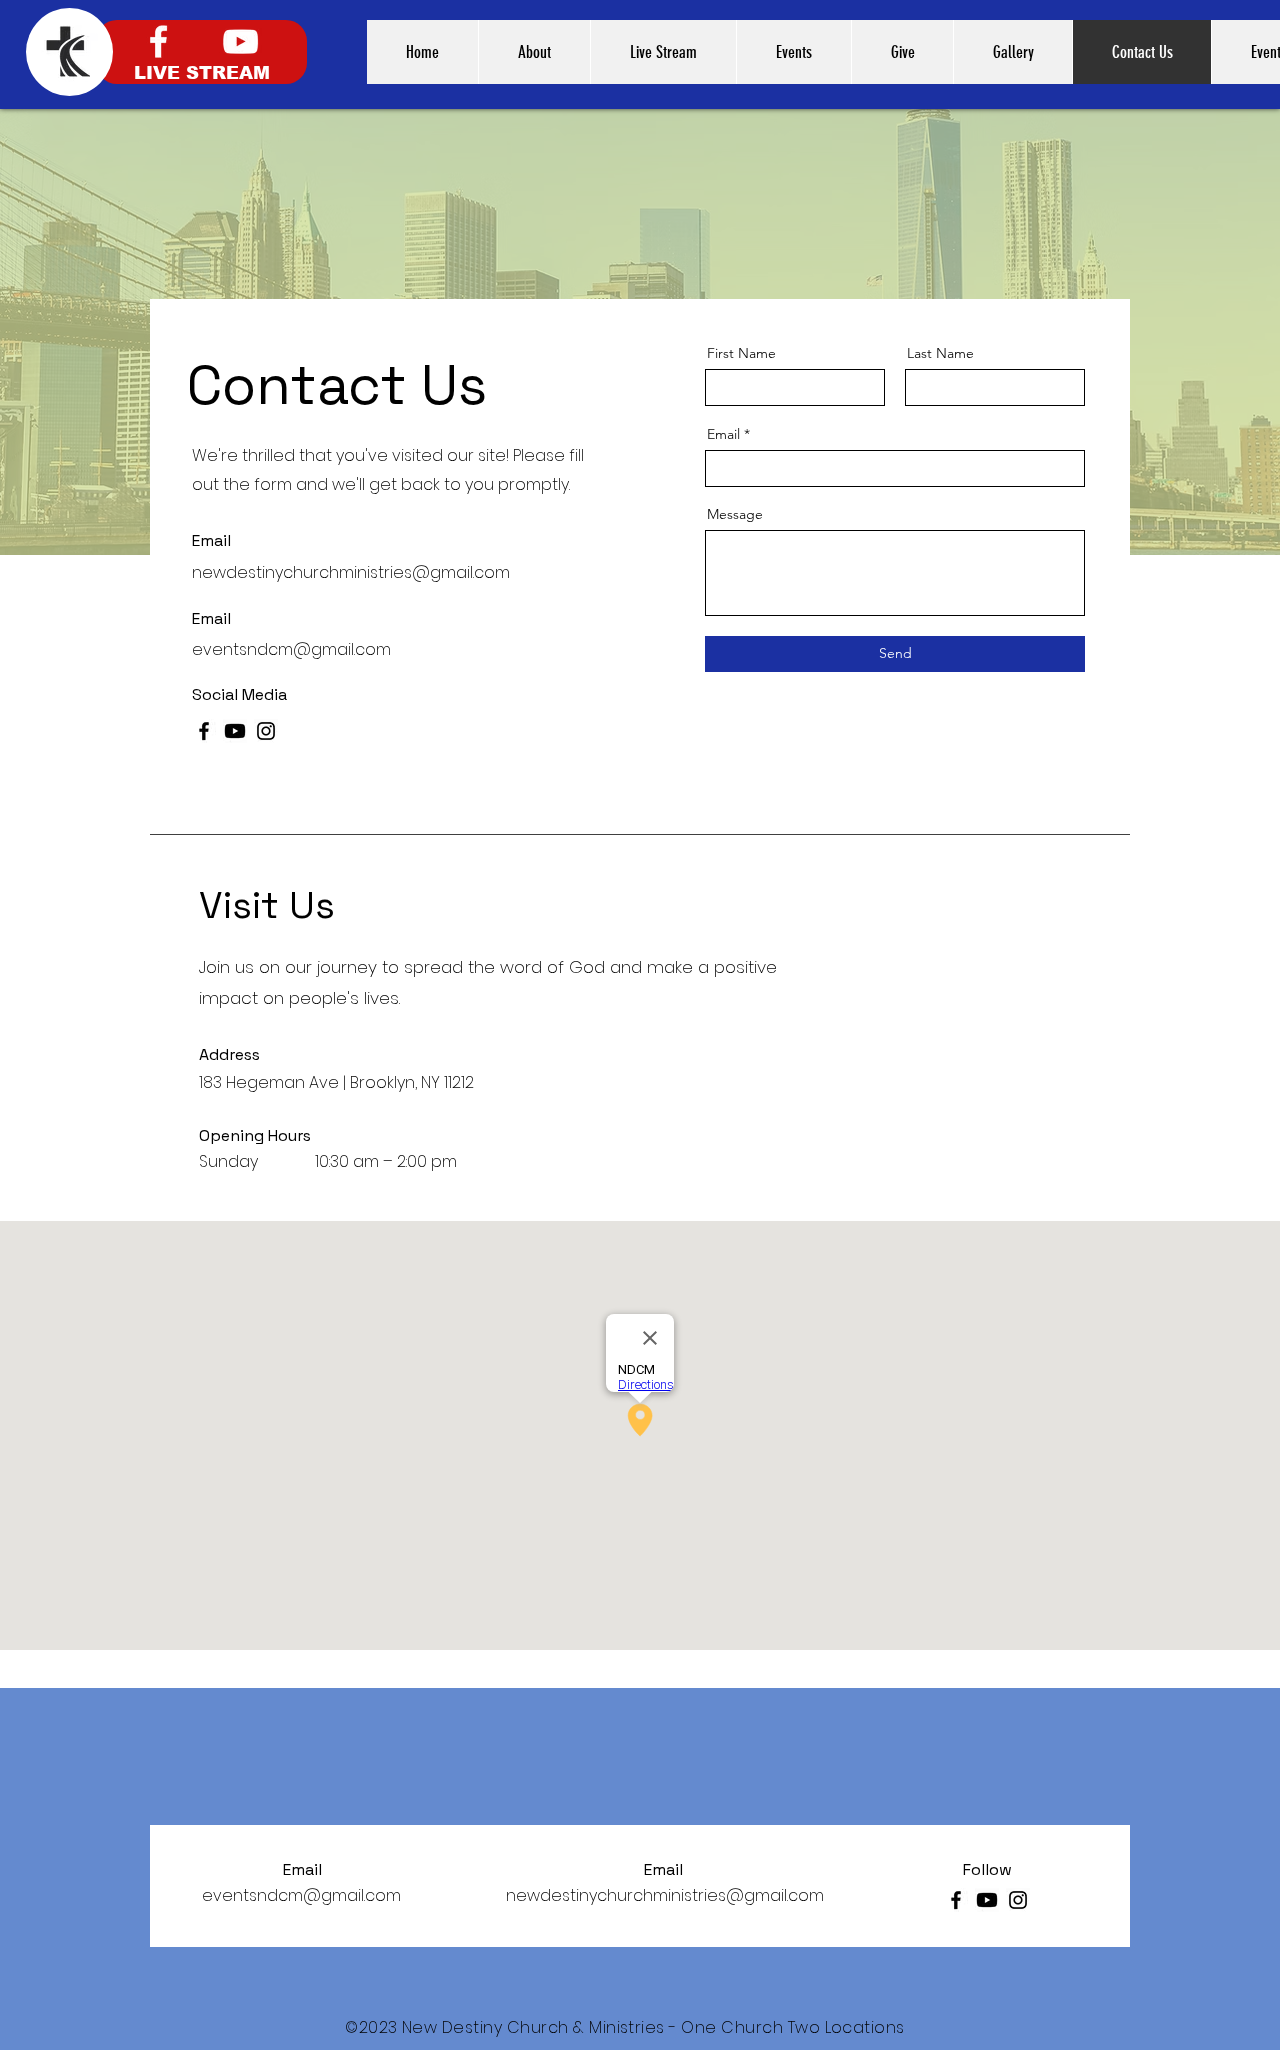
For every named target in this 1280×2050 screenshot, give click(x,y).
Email (723, 434)
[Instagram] (266, 731)
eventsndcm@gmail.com (291, 649)
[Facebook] (158, 41)
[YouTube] (240, 41)
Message (735, 514)
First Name (741, 353)
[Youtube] (235, 731)
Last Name (940, 353)
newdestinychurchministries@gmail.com (351, 572)
